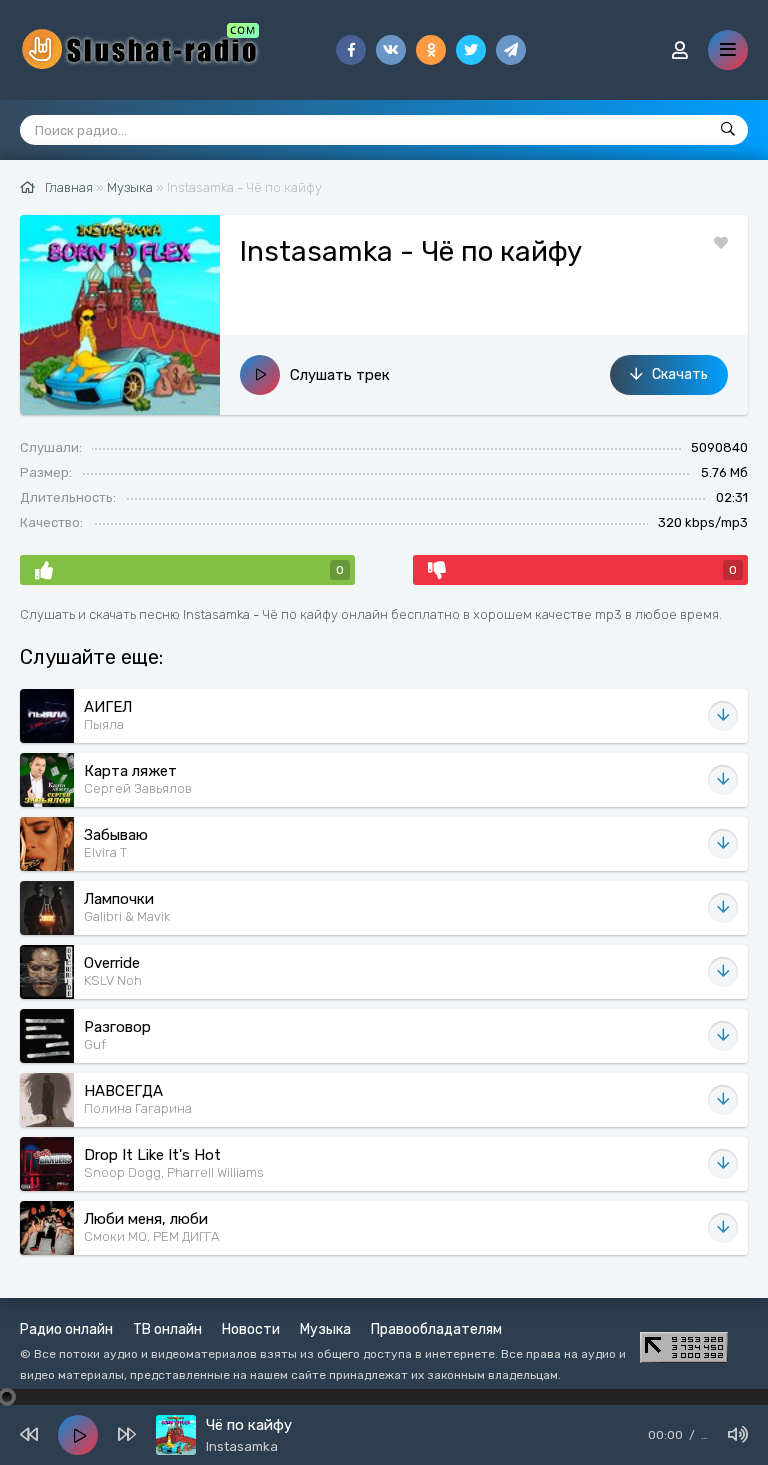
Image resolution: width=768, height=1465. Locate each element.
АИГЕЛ (108, 707)
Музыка (325, 1329)
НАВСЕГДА (123, 1091)
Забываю (116, 835)
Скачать (680, 374)
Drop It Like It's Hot (152, 1155)
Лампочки (119, 899)
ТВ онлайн (167, 1329)
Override (112, 963)
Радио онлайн (66, 1329)
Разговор (117, 1027)
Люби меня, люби (146, 1219)
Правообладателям (436, 1329)
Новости (251, 1329)
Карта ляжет (130, 771)
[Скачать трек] (723, 716)
